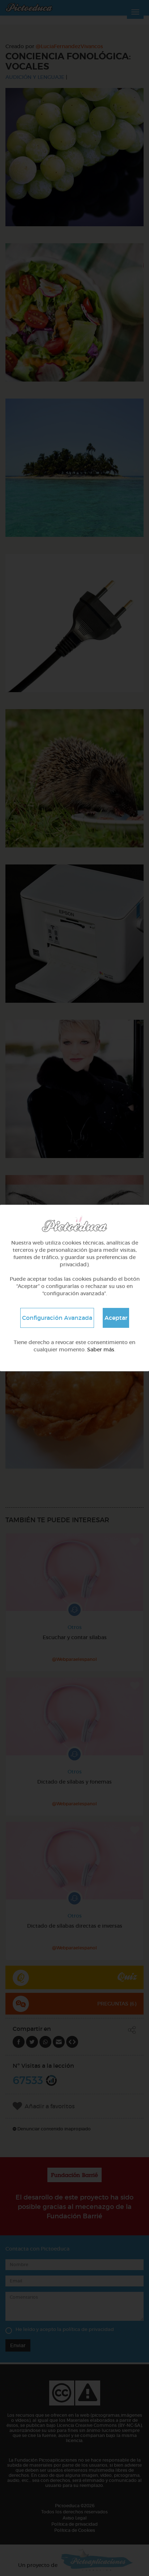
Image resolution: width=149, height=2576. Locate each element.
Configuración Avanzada (57, 1318)
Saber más (101, 1350)
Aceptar (116, 1318)
